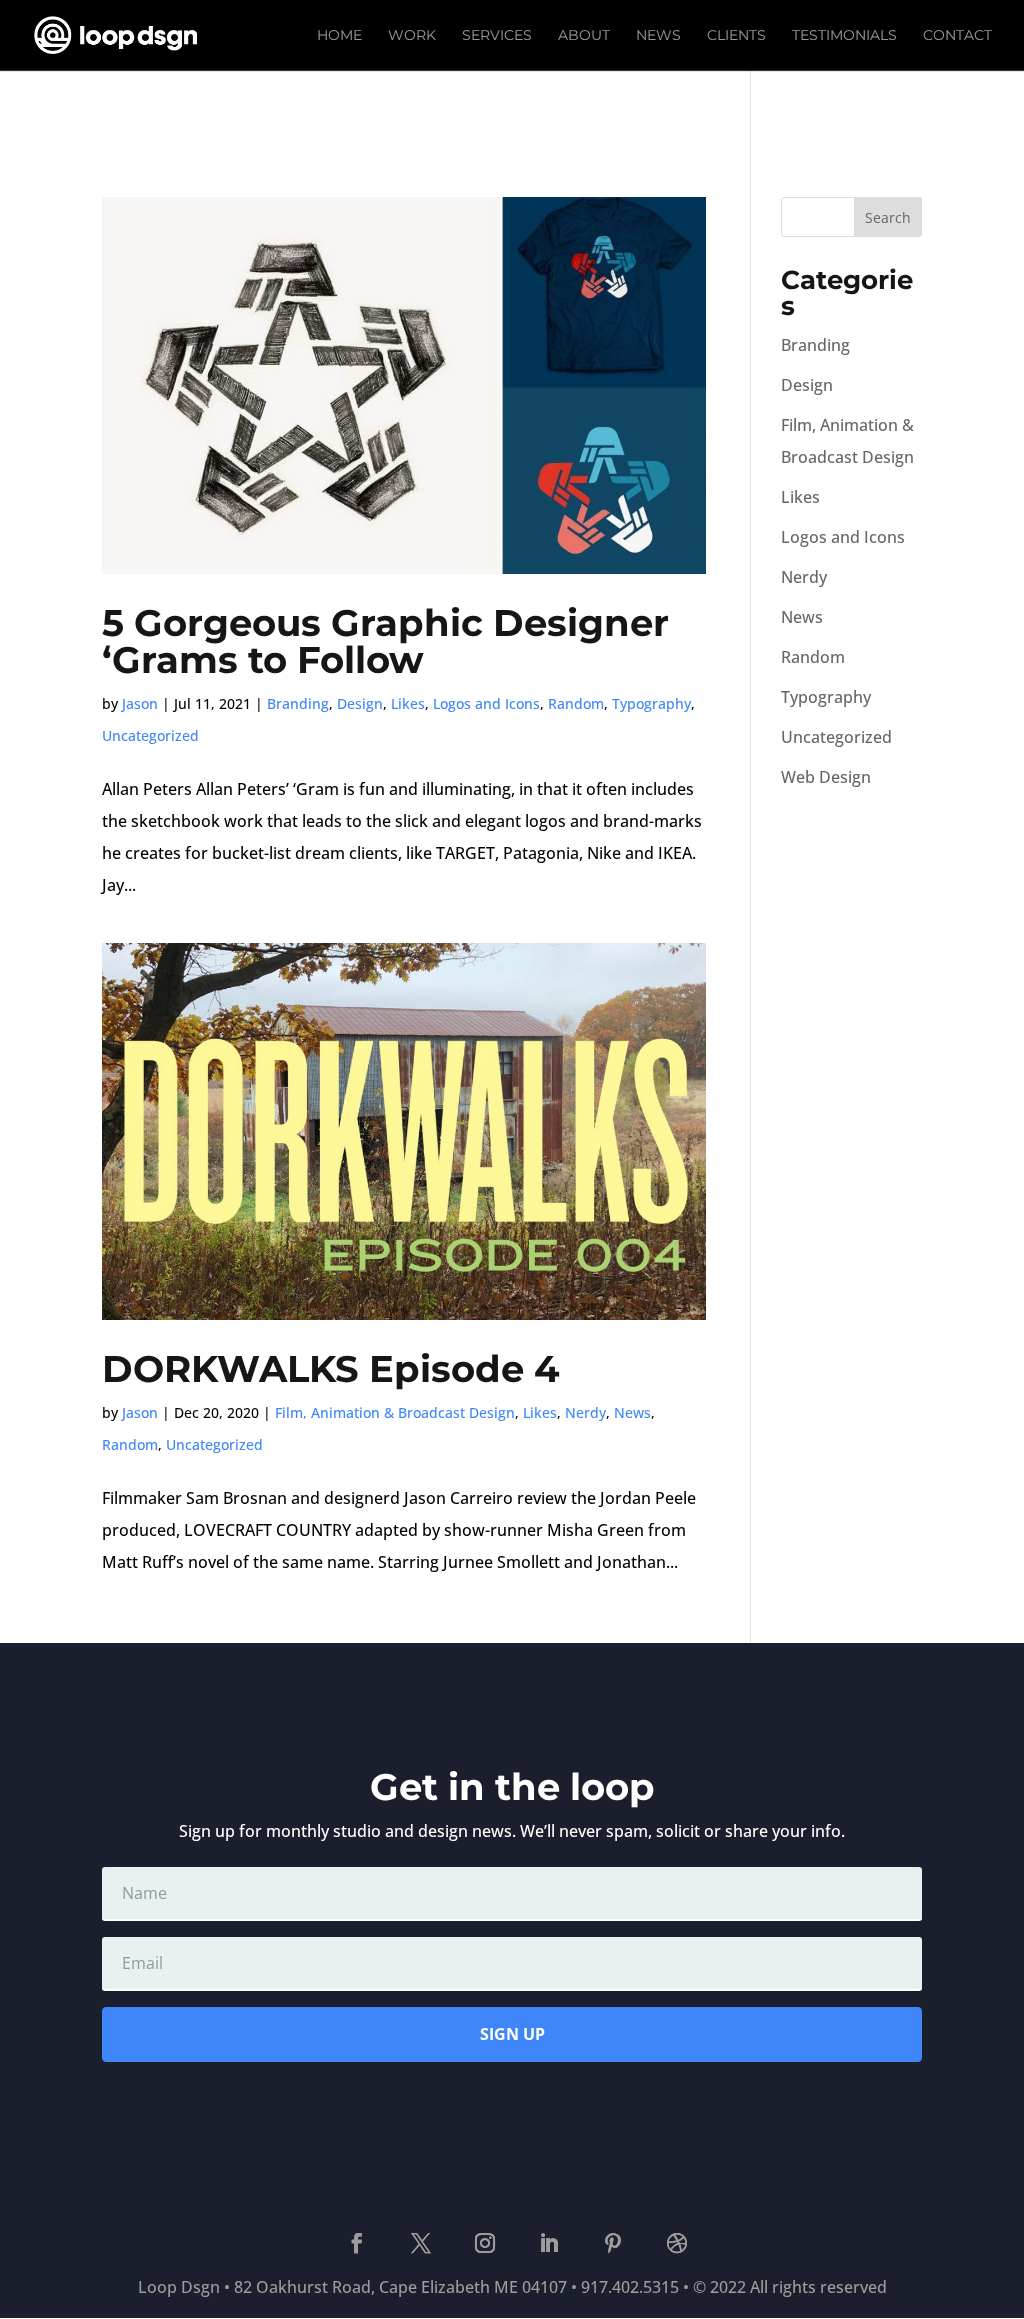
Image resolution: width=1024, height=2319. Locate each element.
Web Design (826, 777)
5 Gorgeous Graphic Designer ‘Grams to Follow (385, 641)
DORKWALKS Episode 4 (331, 1368)
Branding (298, 703)
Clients (736, 36)
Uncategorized (150, 735)
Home (339, 36)
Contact (957, 36)
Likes (408, 703)
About (584, 36)
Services (497, 36)
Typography (651, 703)
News (658, 36)
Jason (140, 703)
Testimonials (844, 36)
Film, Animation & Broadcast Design (395, 1412)
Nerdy (585, 1412)
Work (412, 36)
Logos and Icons (486, 703)
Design (360, 703)
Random (576, 703)
